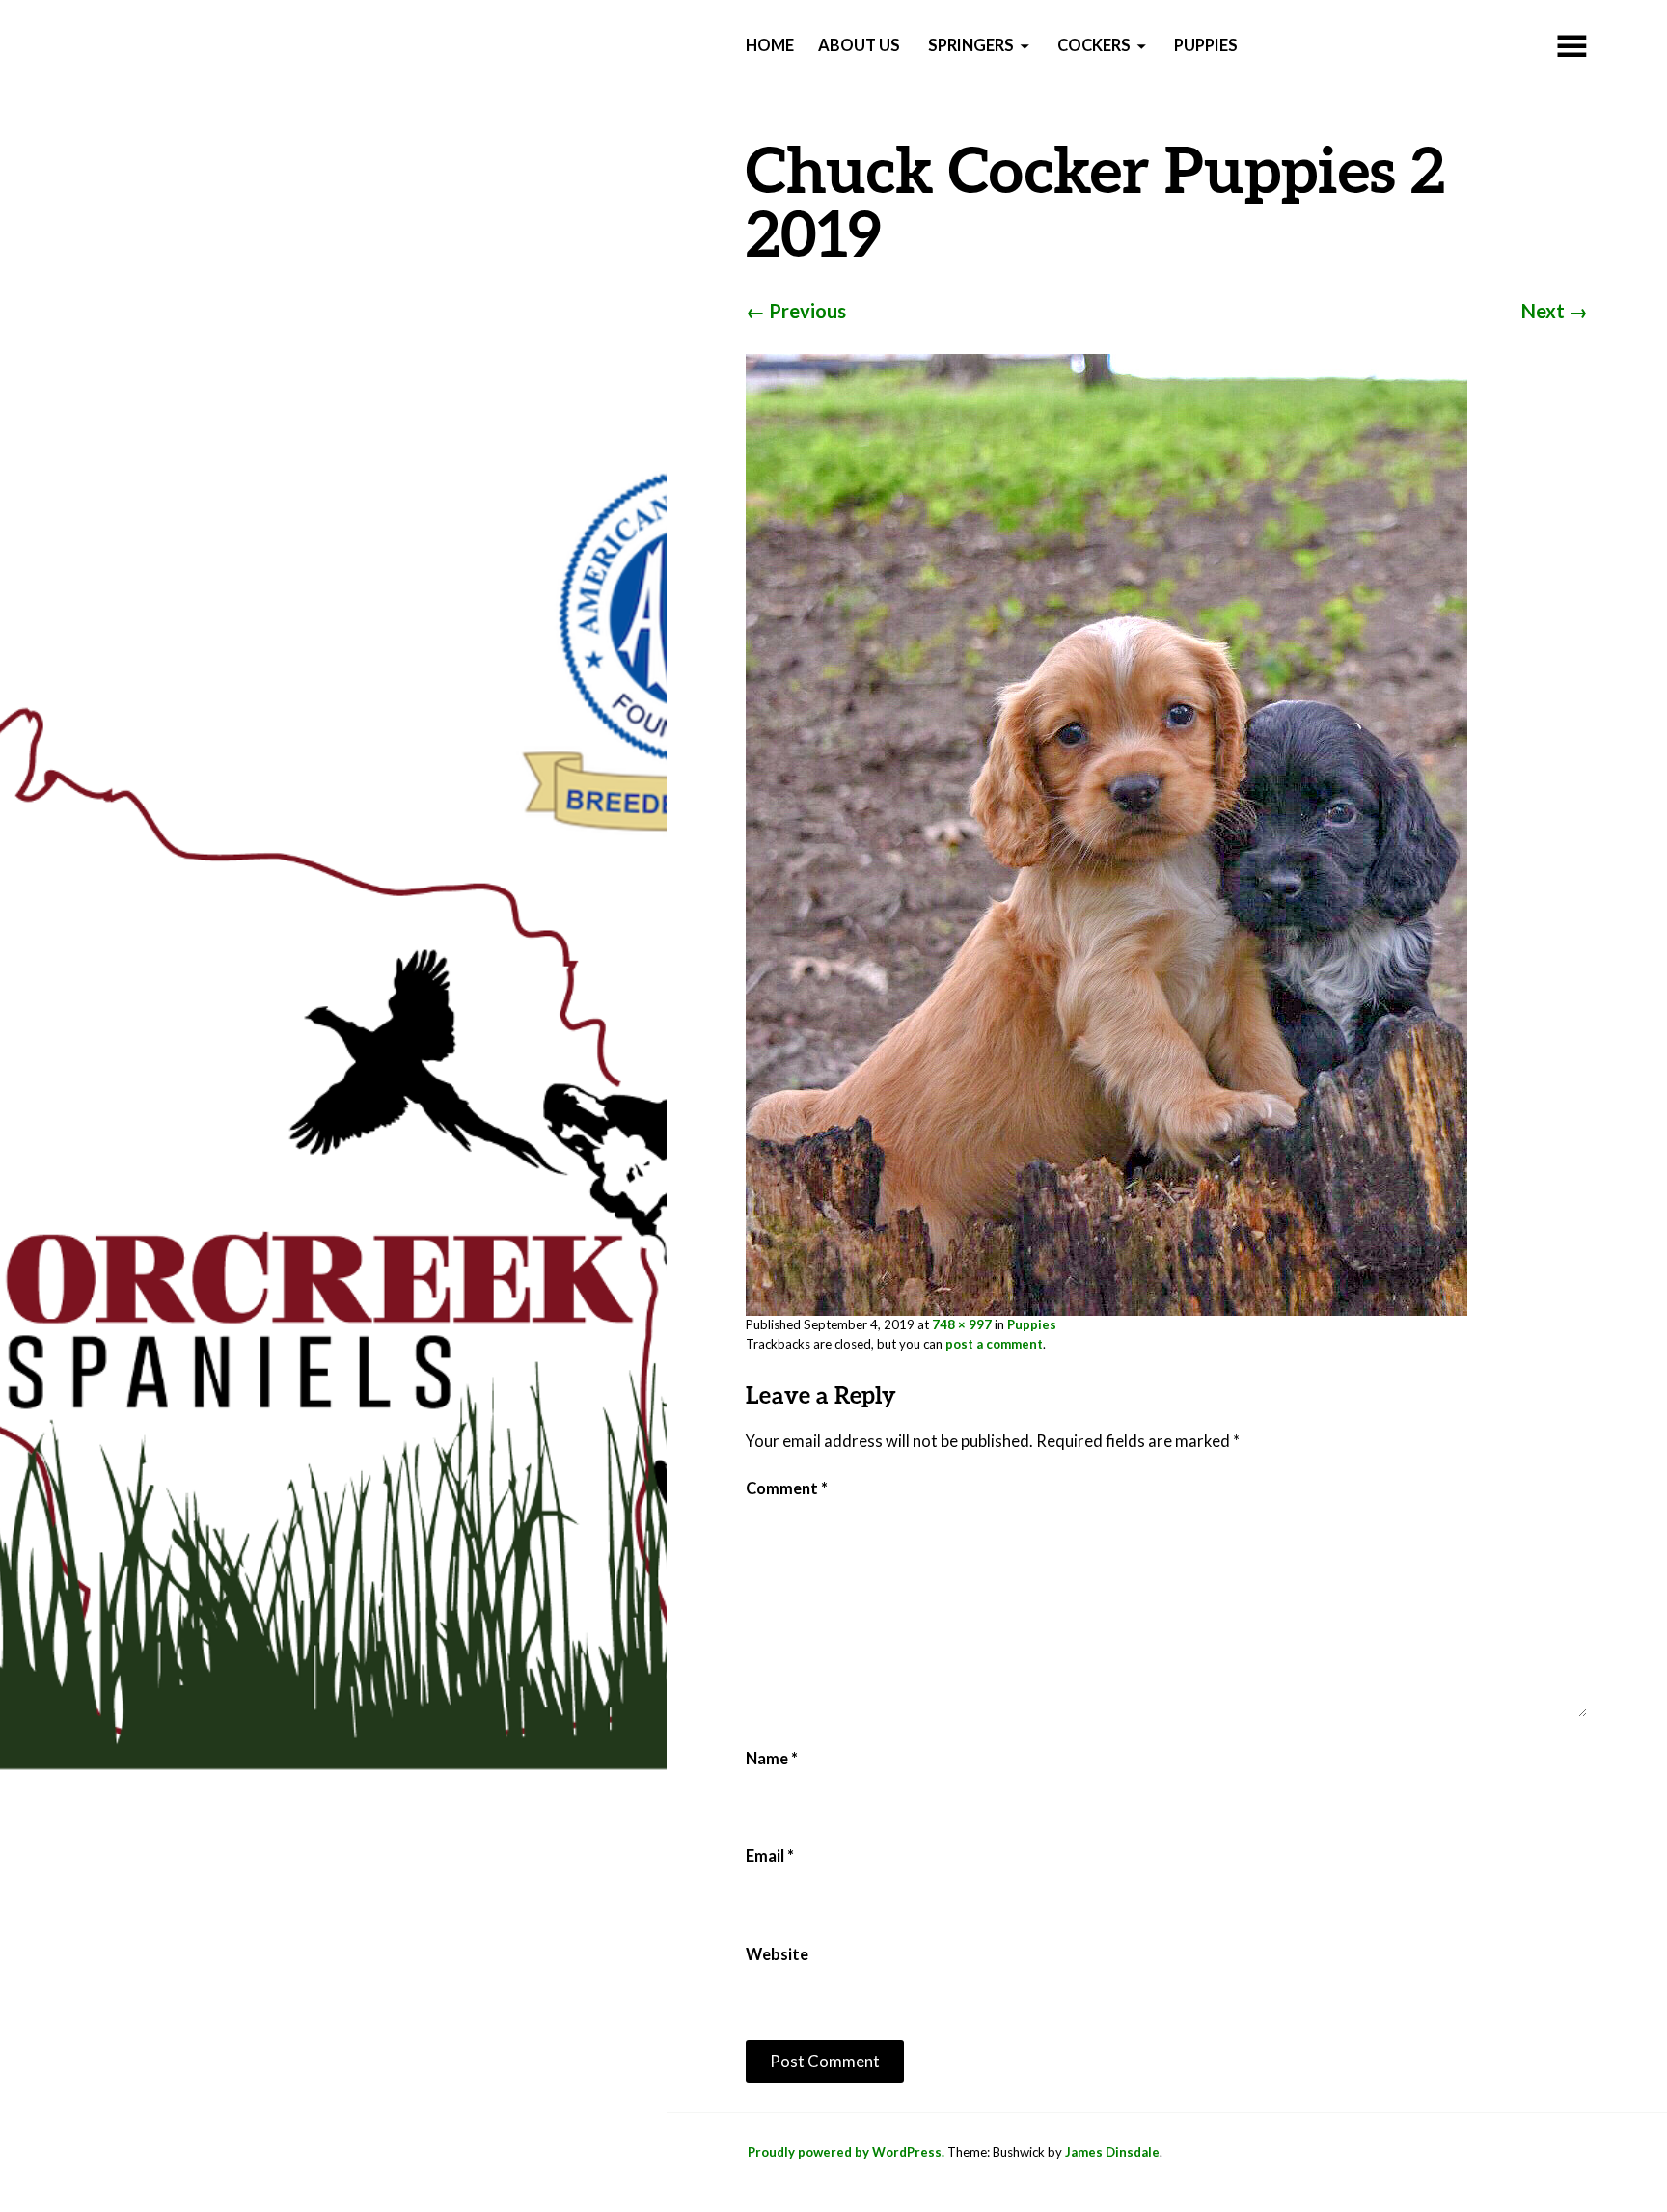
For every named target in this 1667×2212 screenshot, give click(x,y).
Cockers (1094, 45)
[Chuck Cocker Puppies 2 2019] (1107, 833)
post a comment (994, 1344)
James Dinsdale (1112, 2152)
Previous (796, 311)
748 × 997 (962, 1324)
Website (777, 1954)
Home (770, 45)
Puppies (1206, 45)
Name (772, 1759)
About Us (859, 45)
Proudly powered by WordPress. (846, 2152)
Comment (787, 1488)
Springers (971, 45)
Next (1555, 311)
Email (770, 1856)
